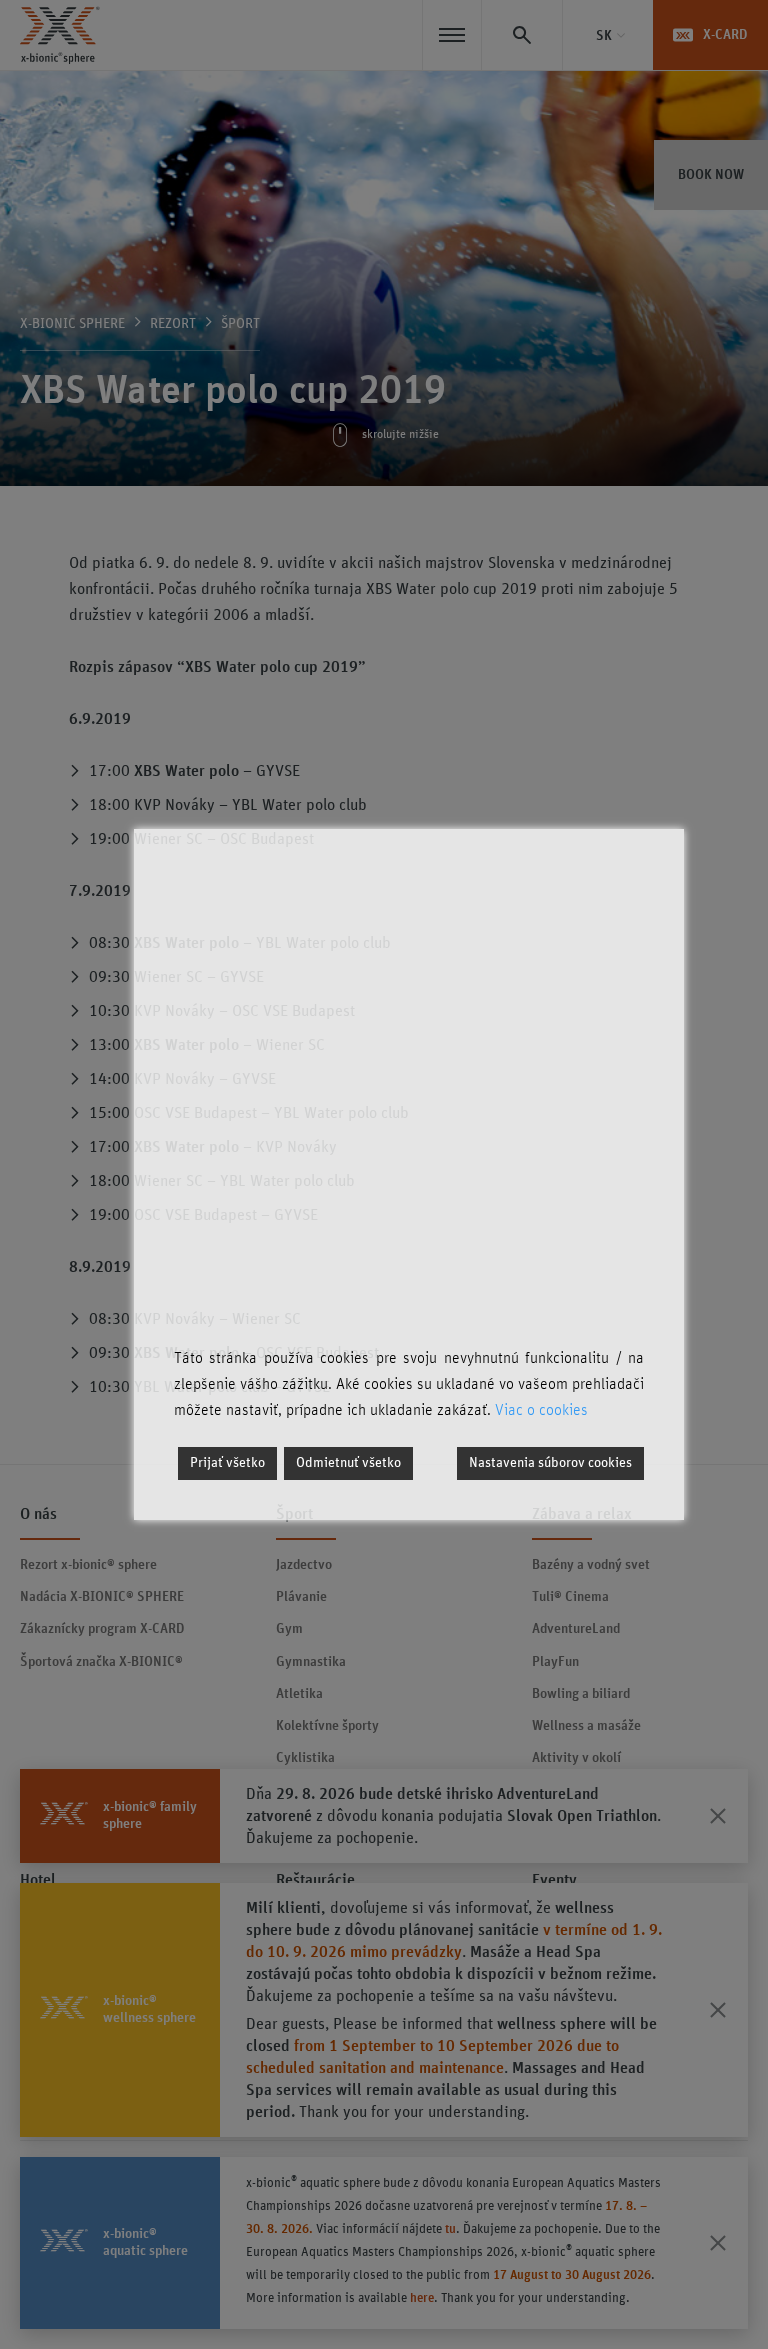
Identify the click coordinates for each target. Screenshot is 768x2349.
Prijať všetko (227, 1463)
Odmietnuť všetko (348, 1463)
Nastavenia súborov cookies (550, 1463)
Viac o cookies (541, 1410)
